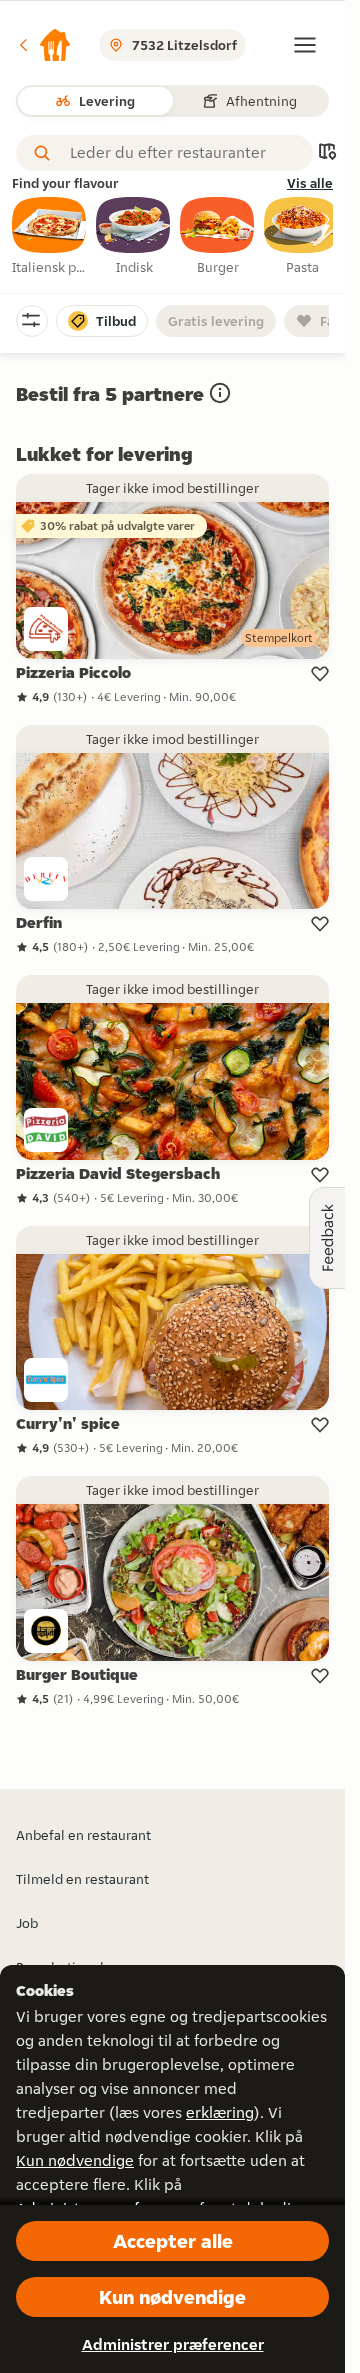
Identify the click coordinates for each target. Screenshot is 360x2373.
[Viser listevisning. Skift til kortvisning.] (327, 153)
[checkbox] (50, 237)
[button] (44, 45)
